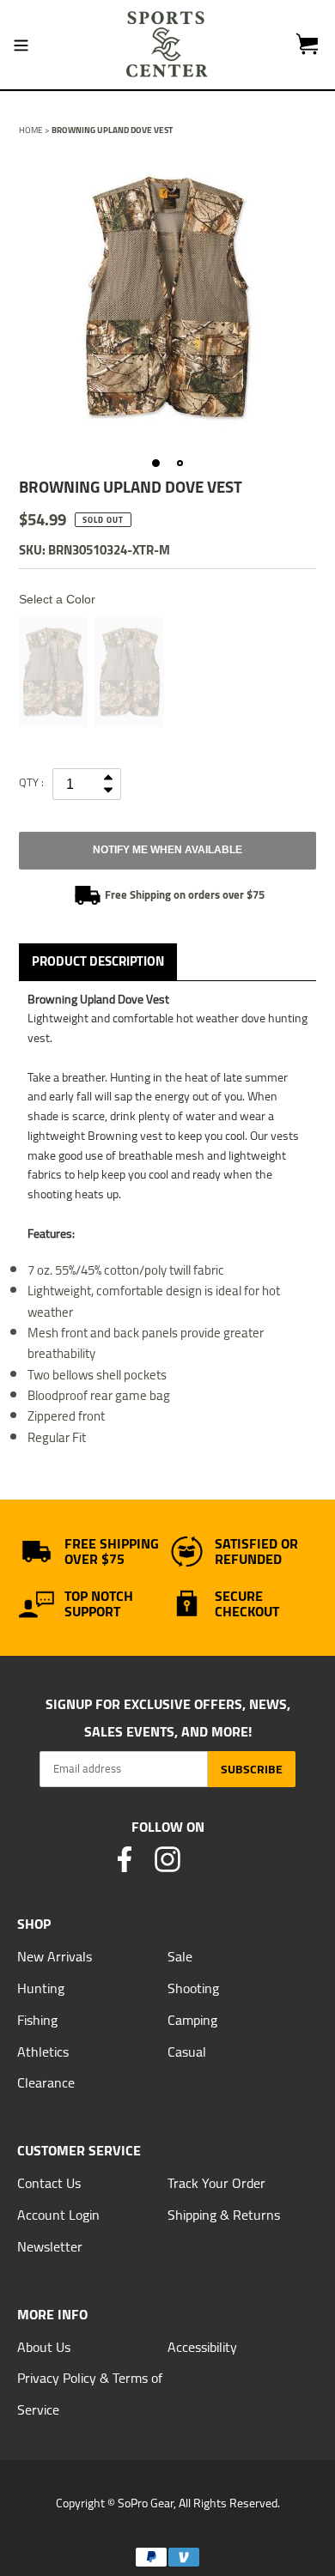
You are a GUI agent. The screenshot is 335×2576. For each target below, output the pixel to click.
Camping (192, 2020)
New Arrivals (55, 1956)
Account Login (58, 2215)
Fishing (37, 2020)
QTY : (31, 782)
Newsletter (50, 2246)
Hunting (41, 1988)
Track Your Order (216, 2183)
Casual (187, 2052)
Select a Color (57, 599)
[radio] (53, 672)
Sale (180, 1956)
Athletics (43, 2052)
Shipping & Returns (224, 2215)
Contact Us (49, 2183)
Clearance (46, 2082)
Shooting (193, 1988)
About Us (44, 2347)
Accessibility (202, 2347)
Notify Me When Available (167, 850)
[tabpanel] (167, 298)
